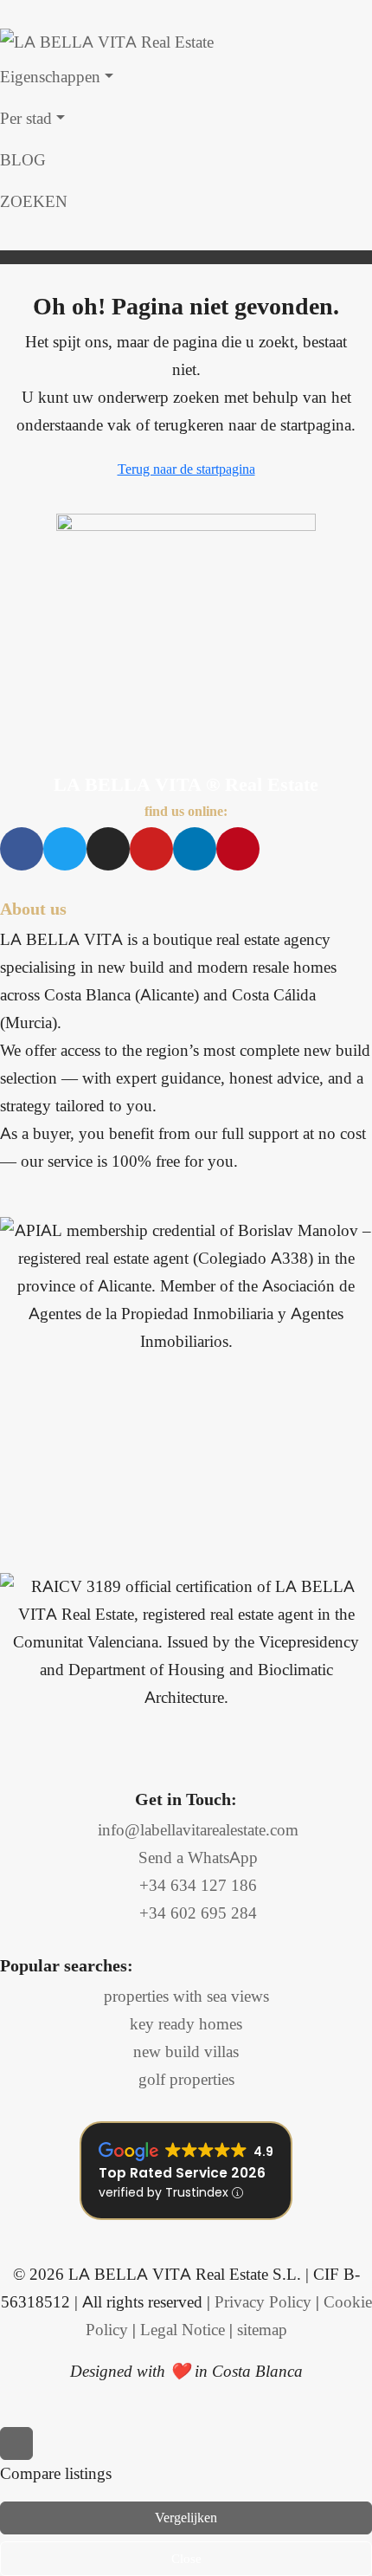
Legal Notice (183, 2330)
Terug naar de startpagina (186, 469)
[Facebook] (22, 849)
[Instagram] (108, 849)
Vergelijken (186, 2518)
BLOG (23, 160)
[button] (186, 236)
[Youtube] (151, 849)
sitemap (262, 2330)
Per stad (26, 118)
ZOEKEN (34, 201)
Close (186, 2559)
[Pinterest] (238, 849)
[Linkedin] (195, 849)
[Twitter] (65, 849)
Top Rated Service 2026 (182, 2173)
